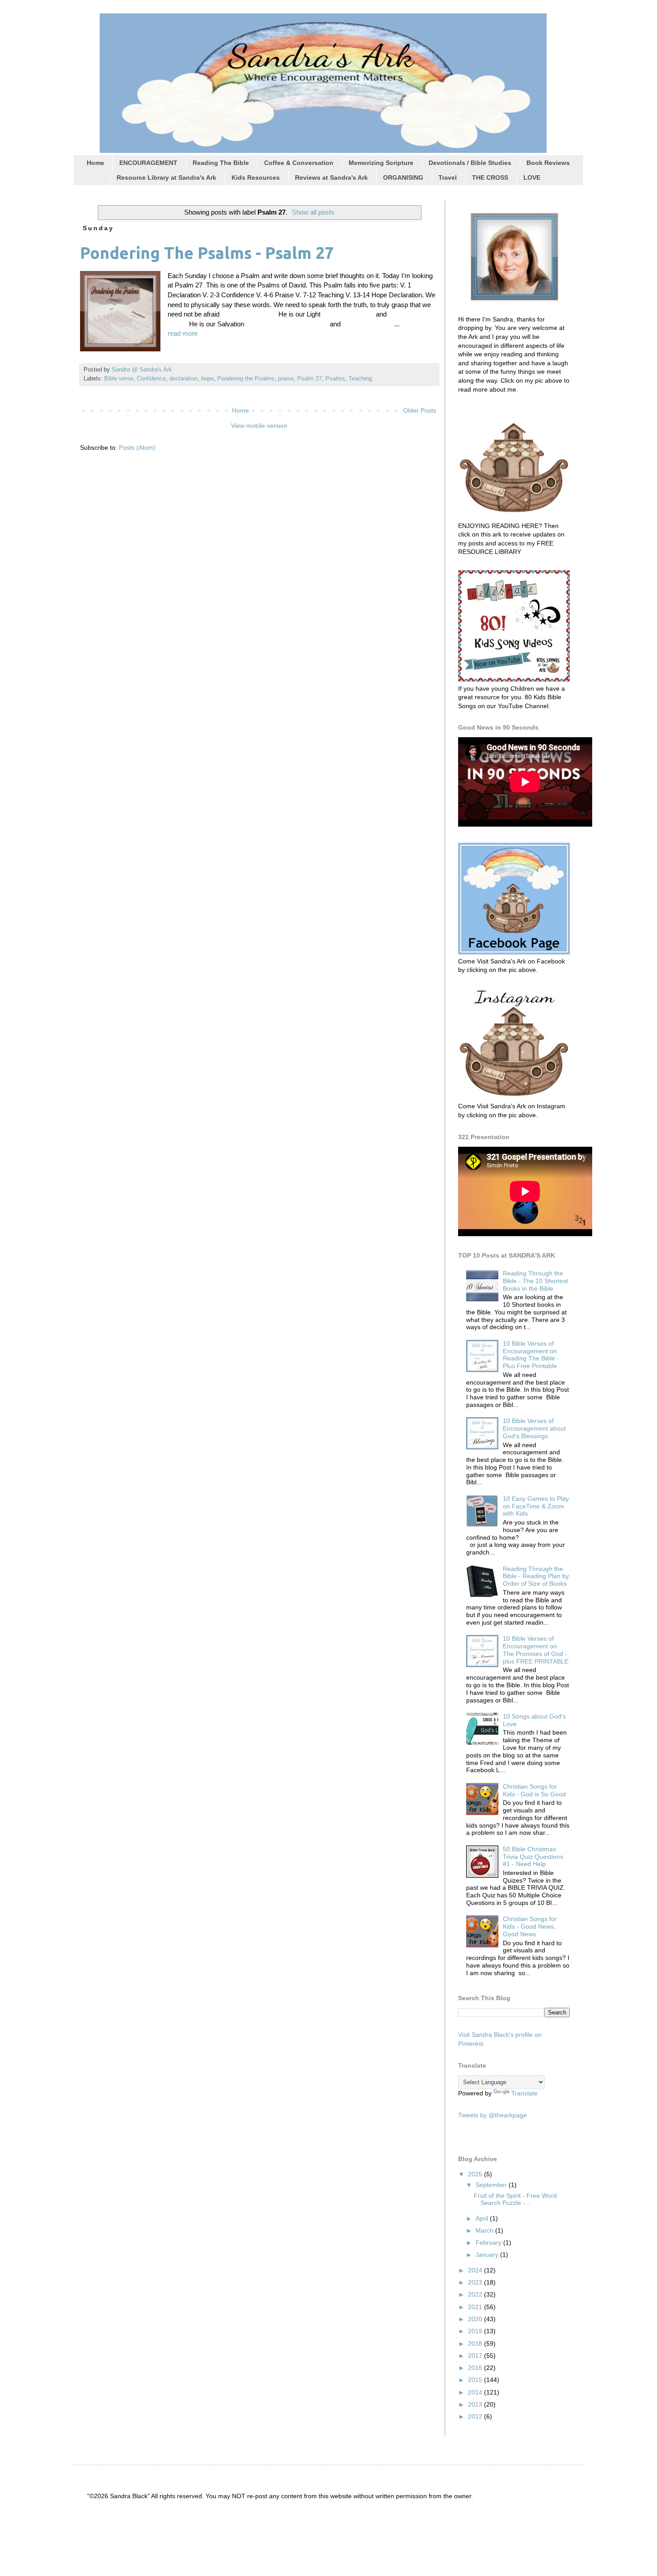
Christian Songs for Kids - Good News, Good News (530, 1926)
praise (286, 379)
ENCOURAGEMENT (148, 163)
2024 (476, 2270)
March (485, 2230)
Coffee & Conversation (299, 163)
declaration (183, 379)
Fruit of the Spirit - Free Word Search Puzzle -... (515, 2199)
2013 (476, 2404)
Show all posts (313, 212)
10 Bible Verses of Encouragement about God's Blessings (534, 1428)
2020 (476, 2319)
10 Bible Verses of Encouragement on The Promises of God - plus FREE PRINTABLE (536, 1650)
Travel (448, 177)
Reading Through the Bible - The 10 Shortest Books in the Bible (535, 1281)
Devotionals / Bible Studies (470, 163)
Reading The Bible (221, 163)
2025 (476, 2174)
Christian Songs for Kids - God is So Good (534, 1790)
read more (183, 333)
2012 (476, 2416)
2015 (476, 2380)
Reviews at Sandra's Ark (331, 177)
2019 (476, 2331)
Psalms (335, 379)
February (489, 2242)
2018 (476, 2344)
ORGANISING (403, 177)
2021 (476, 2307)
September (492, 2185)
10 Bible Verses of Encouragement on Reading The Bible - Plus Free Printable (531, 1355)
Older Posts (420, 410)
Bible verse (119, 379)
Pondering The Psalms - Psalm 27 (207, 253)
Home (95, 163)
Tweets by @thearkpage (493, 2115)
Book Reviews (548, 163)
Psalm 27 (310, 379)
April (483, 2218)
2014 (476, 2392)
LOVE (532, 177)
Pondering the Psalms (246, 379)
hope (207, 379)
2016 (476, 2368)
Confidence (151, 379)
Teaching (360, 379)
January (488, 2255)
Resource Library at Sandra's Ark (166, 177)
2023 (476, 2282)
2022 (476, 2294)
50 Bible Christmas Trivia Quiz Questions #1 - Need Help (533, 1857)
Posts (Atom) (137, 448)
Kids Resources (256, 177)
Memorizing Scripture (381, 163)
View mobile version (259, 426)
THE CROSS (490, 177)
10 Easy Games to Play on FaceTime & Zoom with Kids (536, 1506)
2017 (476, 2356)
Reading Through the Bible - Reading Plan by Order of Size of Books (536, 1576)
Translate (524, 2093)
